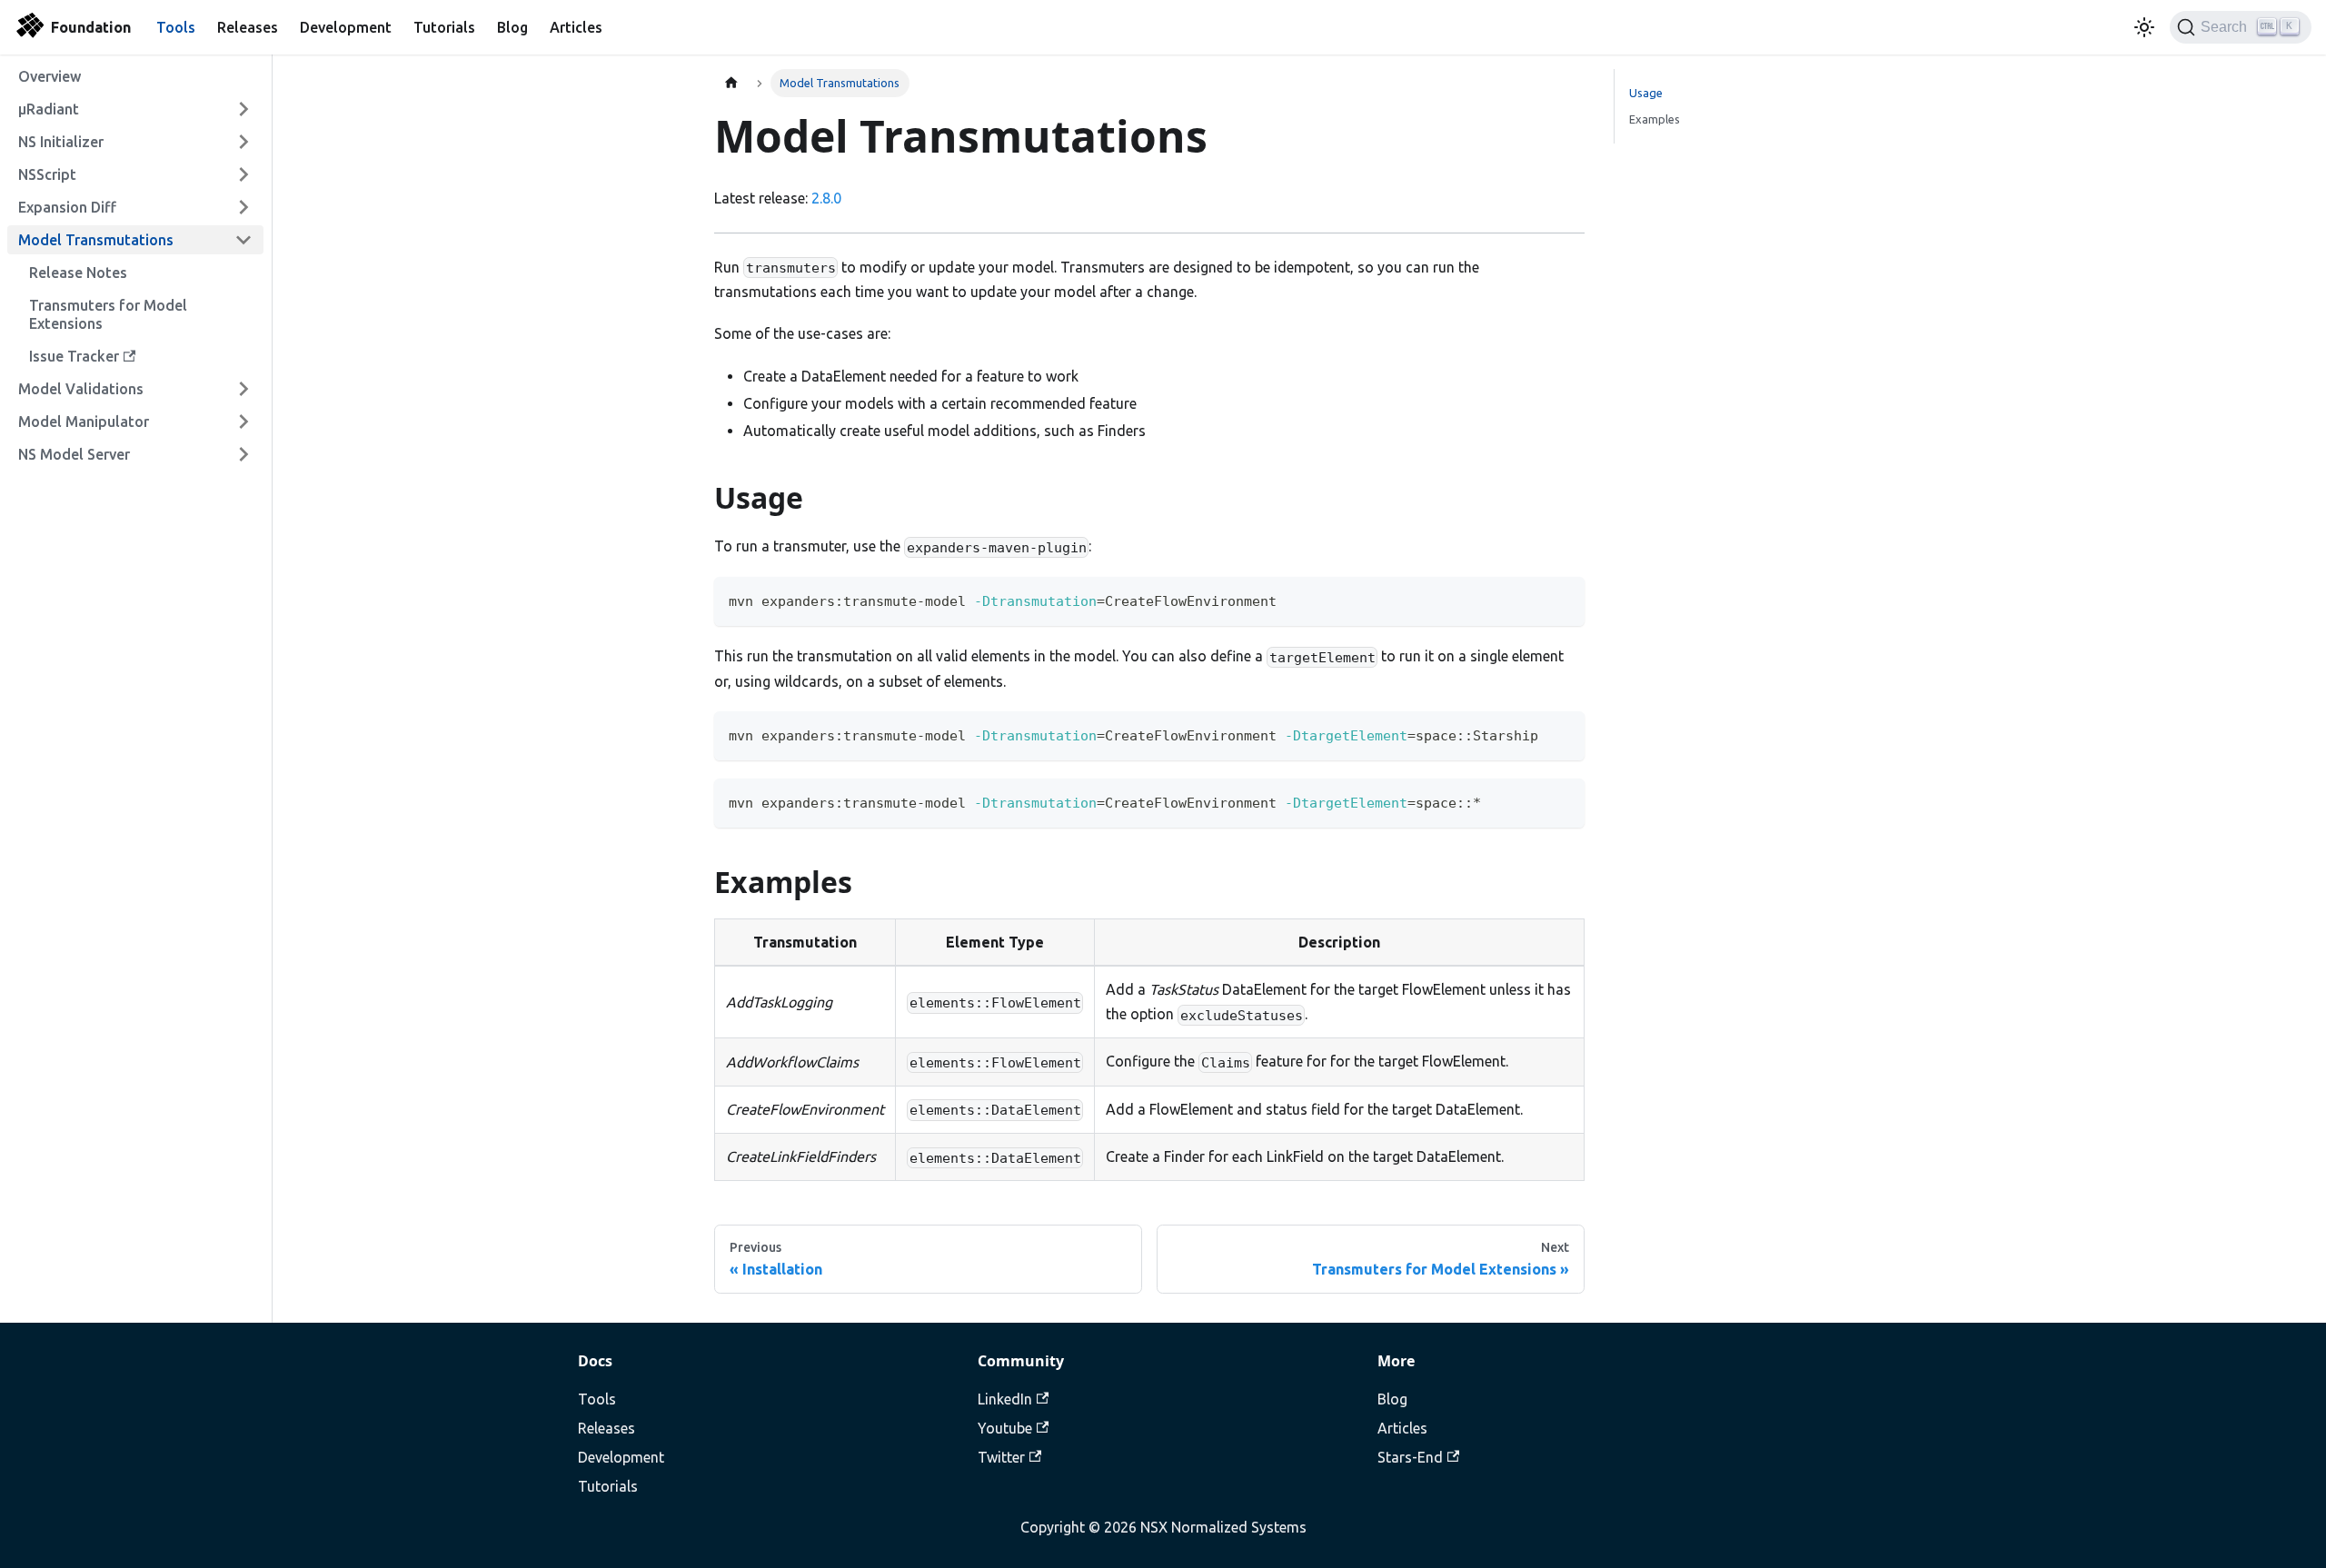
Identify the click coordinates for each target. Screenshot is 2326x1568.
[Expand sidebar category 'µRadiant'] (244, 109)
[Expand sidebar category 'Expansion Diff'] (244, 207)
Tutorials (444, 27)
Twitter (1001, 1457)
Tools (176, 27)
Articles (576, 27)
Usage (1646, 93)
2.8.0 (826, 198)
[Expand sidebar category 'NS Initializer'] (244, 142)
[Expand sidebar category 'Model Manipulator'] (244, 422)
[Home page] (731, 83)
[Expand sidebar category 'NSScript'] (244, 174)
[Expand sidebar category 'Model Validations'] (244, 389)
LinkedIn (1005, 1399)
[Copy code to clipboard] (1562, 599)
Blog (512, 27)
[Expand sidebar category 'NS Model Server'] (244, 454)
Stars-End (1410, 1457)
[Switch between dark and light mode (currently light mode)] (2144, 27)
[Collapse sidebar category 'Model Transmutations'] (244, 240)
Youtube (1005, 1428)
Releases (248, 27)
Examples (1655, 119)
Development (346, 27)
